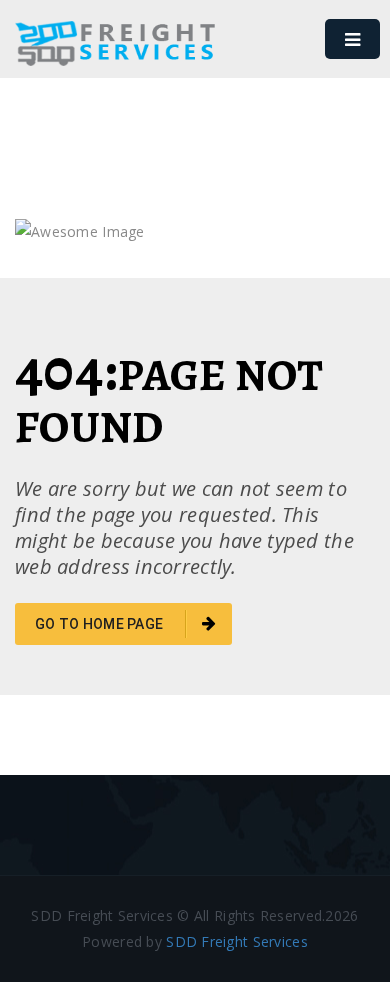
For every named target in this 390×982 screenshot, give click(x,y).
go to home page (100, 624)
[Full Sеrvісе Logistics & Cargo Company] (115, 60)
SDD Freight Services (237, 941)
